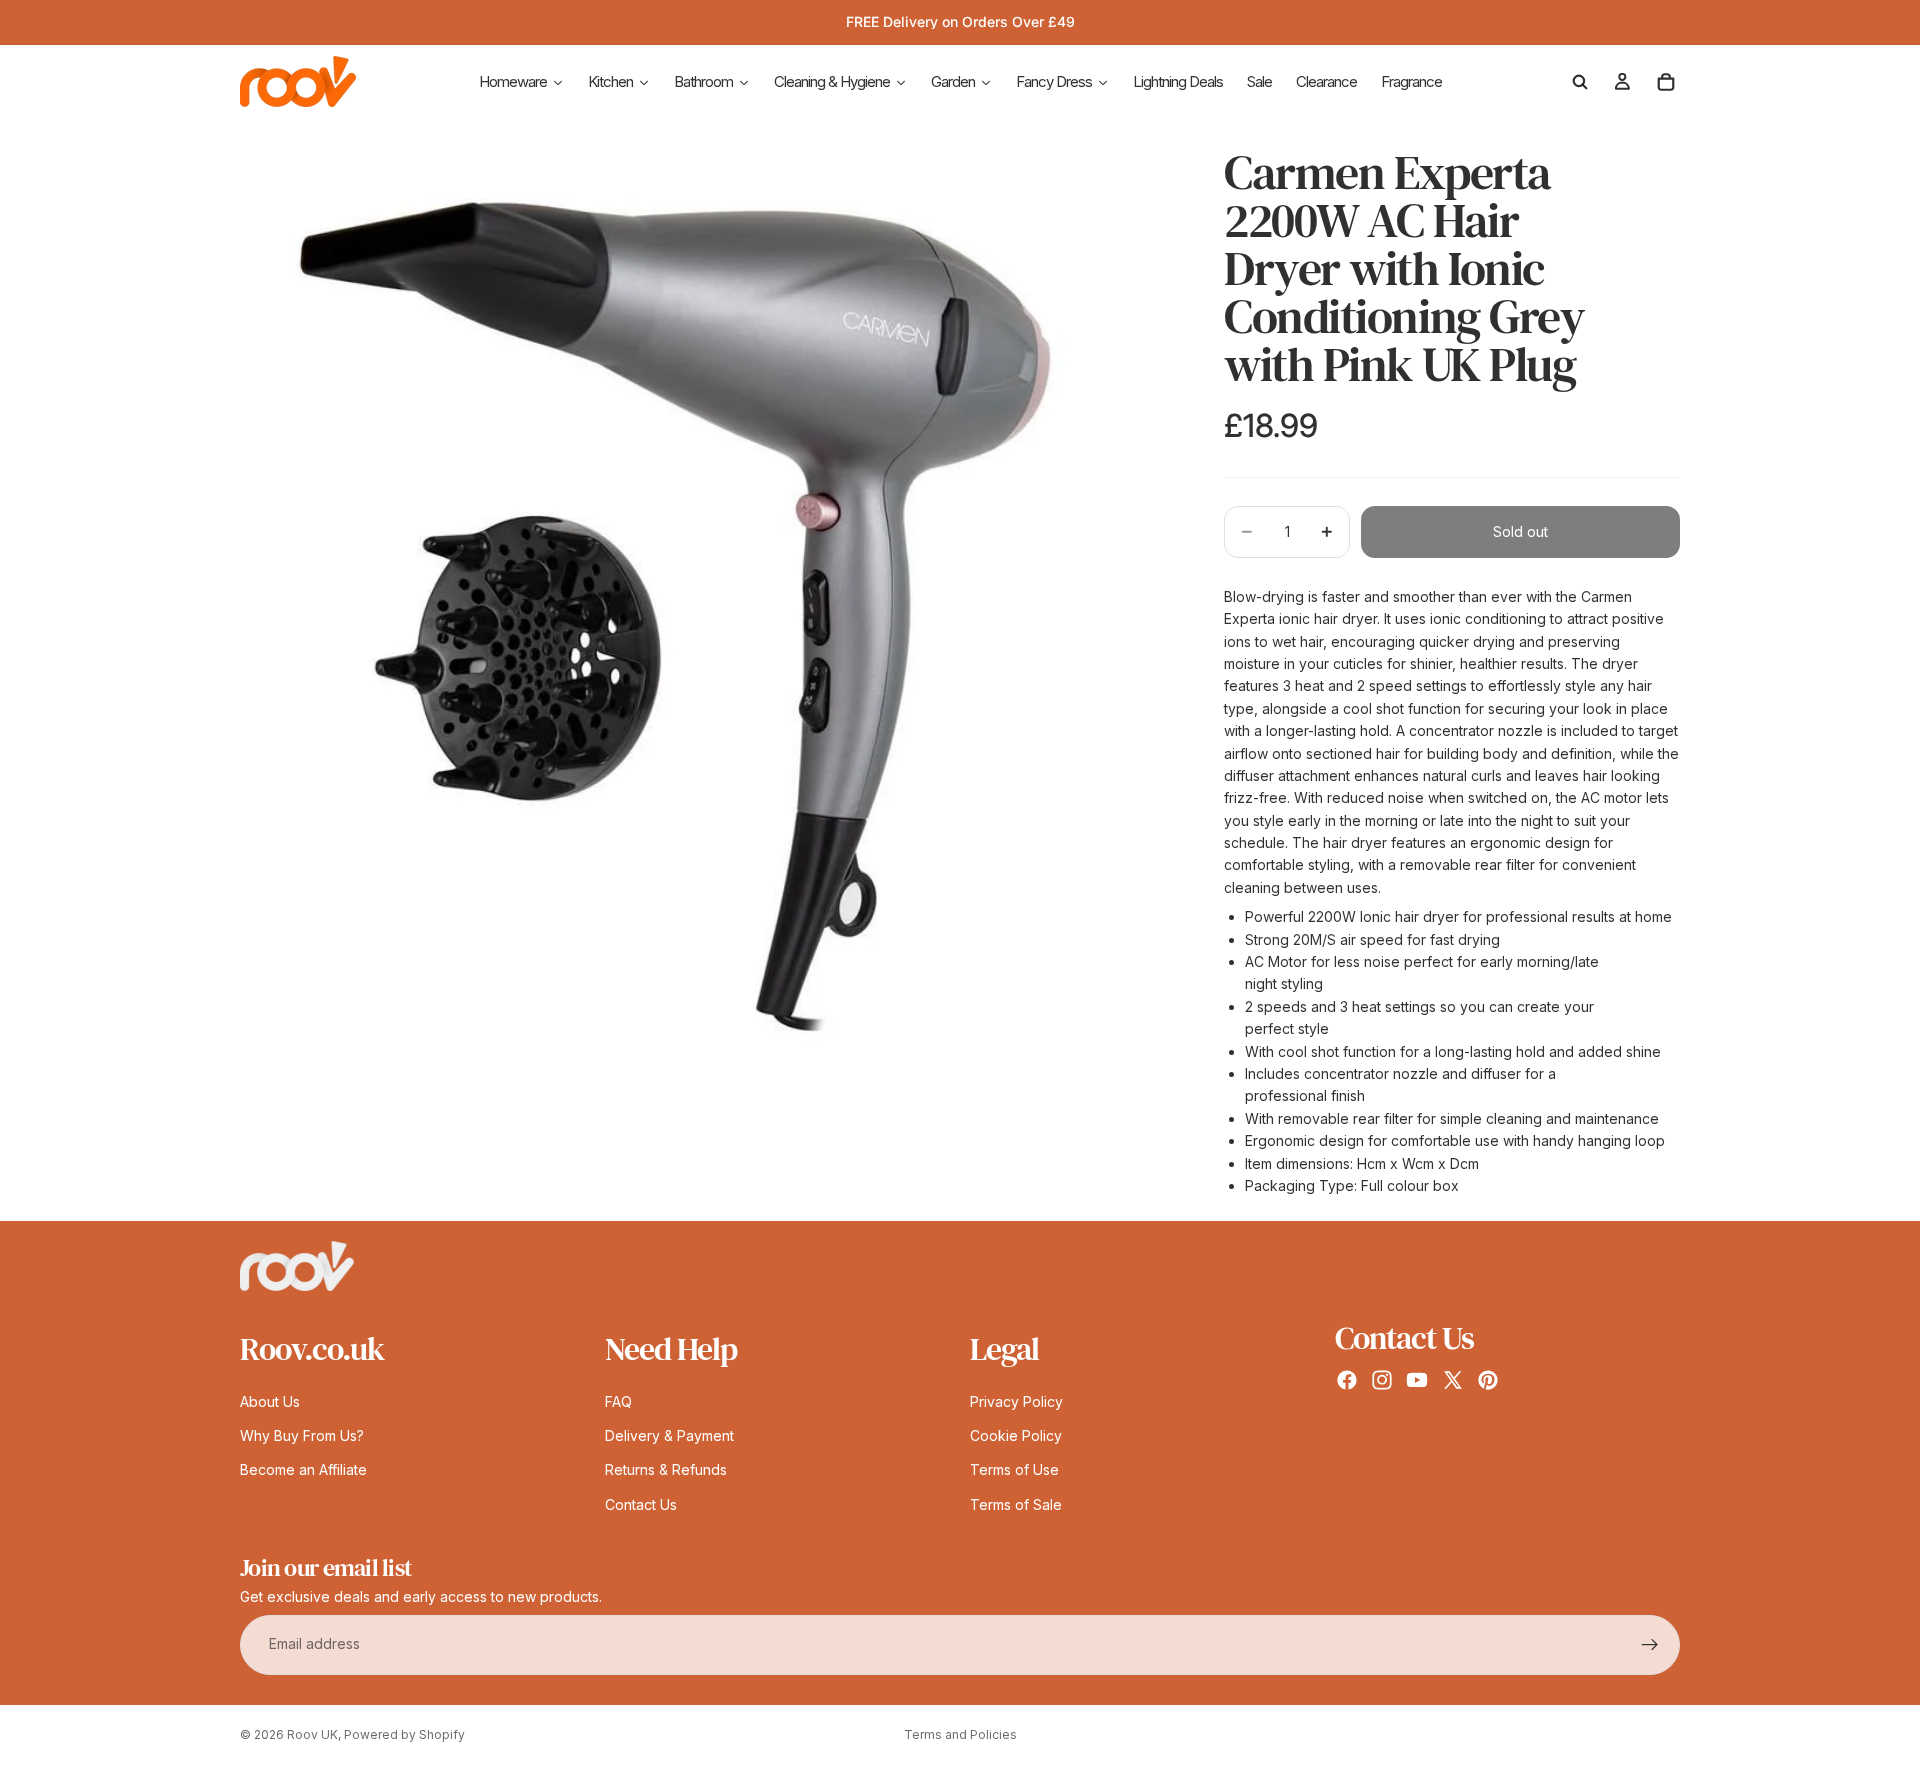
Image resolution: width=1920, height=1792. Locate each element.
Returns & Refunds (666, 1470)
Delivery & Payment (669, 1435)
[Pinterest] (1488, 1381)
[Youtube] (1417, 1381)
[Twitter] (1453, 1381)
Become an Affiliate (303, 1470)
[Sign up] (1650, 1645)
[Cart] (1666, 82)
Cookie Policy (1016, 1435)
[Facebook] (1347, 1381)
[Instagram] (1382, 1381)
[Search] (1580, 82)
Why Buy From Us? (302, 1435)
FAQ (618, 1401)
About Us (270, 1401)
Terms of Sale (1016, 1504)
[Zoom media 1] (708, 592)
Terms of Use (1014, 1470)
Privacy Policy (1016, 1401)
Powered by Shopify (404, 1734)
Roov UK (312, 1734)
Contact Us (641, 1504)
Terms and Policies (960, 1734)
